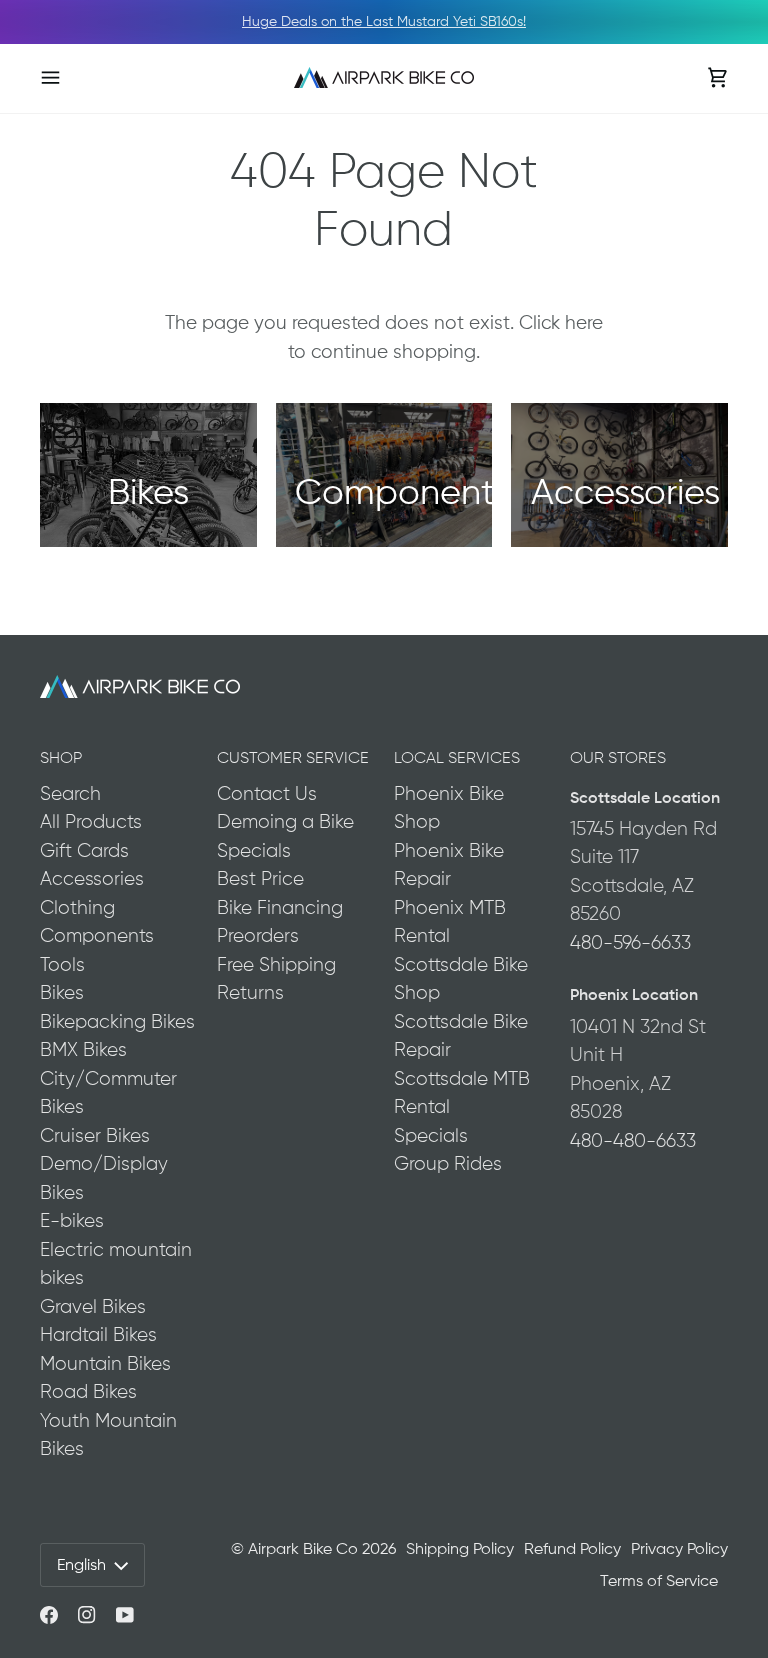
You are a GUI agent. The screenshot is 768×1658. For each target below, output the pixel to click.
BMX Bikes (83, 1049)
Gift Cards (84, 850)
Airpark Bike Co (303, 1548)
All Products (91, 821)
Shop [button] (61, 757)
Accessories (92, 878)
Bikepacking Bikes (117, 1021)
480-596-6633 (630, 942)
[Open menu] (70, 77)
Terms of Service (659, 1580)
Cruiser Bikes (95, 1135)
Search (70, 793)
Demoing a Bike (285, 821)
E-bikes (72, 1220)
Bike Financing (280, 907)
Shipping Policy (460, 1548)
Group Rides (448, 1163)
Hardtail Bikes (98, 1334)
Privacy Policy (679, 1548)
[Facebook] (49, 1615)
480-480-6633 (633, 1140)
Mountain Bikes (105, 1363)
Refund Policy (572, 1548)
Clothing (77, 907)
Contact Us (267, 793)
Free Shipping (276, 964)
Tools (62, 964)
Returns (250, 992)
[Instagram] (87, 1615)
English (81, 1564)
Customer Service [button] (293, 757)
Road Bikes (88, 1391)
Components (97, 935)
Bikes (62, 992)
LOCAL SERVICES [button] (457, 757)
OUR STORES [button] (618, 757)
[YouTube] (125, 1615)
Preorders (258, 935)
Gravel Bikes (93, 1306)
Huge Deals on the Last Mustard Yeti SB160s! (384, 21)
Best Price (260, 878)
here (584, 322)
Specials (254, 850)
